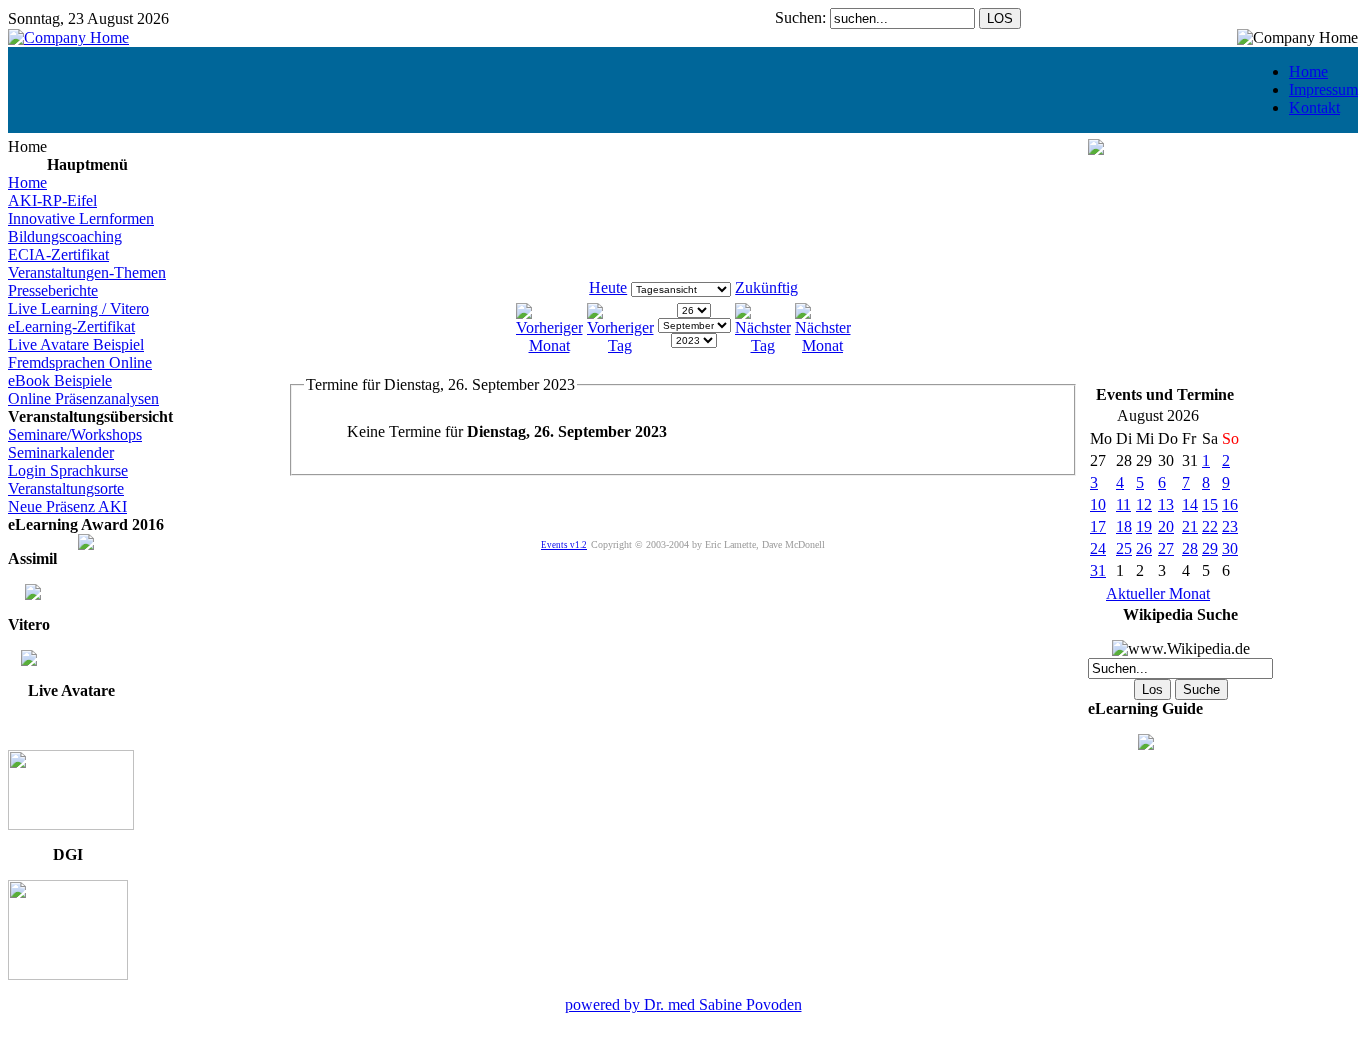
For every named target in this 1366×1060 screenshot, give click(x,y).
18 (1124, 526)
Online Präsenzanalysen (83, 398)
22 (1210, 526)
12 (1144, 504)
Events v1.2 (564, 545)
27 (1166, 548)
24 (1098, 548)
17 (1098, 526)
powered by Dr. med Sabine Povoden (683, 1004)
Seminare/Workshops (75, 434)
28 (1190, 548)
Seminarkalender (61, 452)
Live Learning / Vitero (78, 308)
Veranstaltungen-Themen (87, 272)
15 (1210, 504)
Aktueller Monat (1158, 593)
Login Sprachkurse (68, 470)
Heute (608, 287)
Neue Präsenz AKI (67, 506)
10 (1098, 504)
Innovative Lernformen (81, 218)
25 (1124, 548)
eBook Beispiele (60, 380)
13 (1166, 504)
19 (1144, 526)
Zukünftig (766, 287)
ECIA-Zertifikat (58, 254)
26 (1144, 548)
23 (1230, 526)
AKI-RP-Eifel (52, 200)
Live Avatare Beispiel (76, 344)
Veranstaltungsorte (66, 488)
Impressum (1323, 89)
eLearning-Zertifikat (71, 326)
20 (1166, 526)
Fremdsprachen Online (80, 362)
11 (1123, 504)
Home (1308, 71)
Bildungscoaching (65, 236)
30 (1230, 548)
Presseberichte (53, 290)
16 (1230, 504)
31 (1098, 570)
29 (1210, 548)
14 (1190, 504)
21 (1190, 526)
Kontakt (1314, 107)
